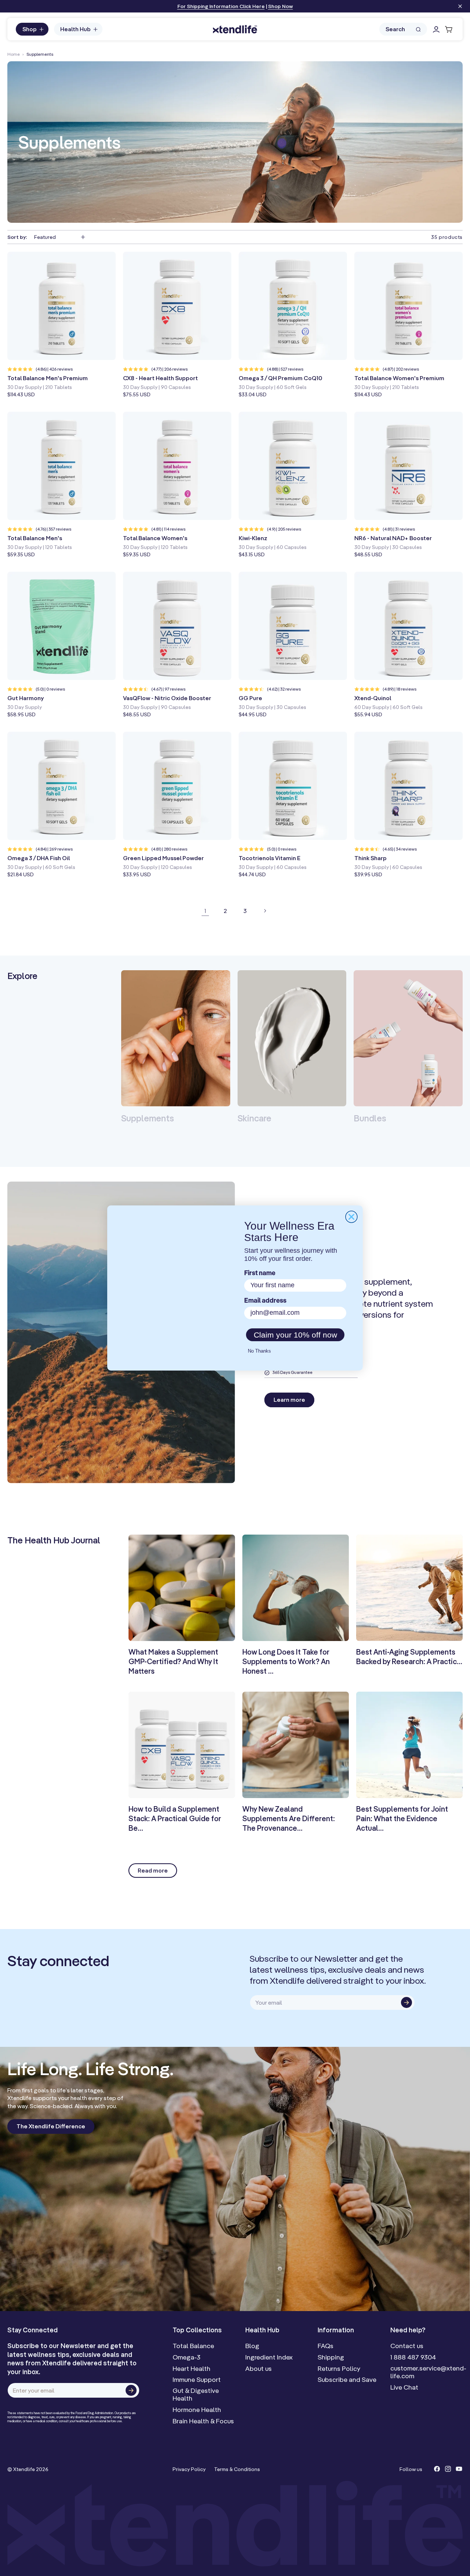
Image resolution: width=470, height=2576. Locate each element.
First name (260, 1274)
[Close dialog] (351, 1217)
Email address (265, 1301)
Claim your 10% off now (295, 1335)
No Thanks (259, 1351)
